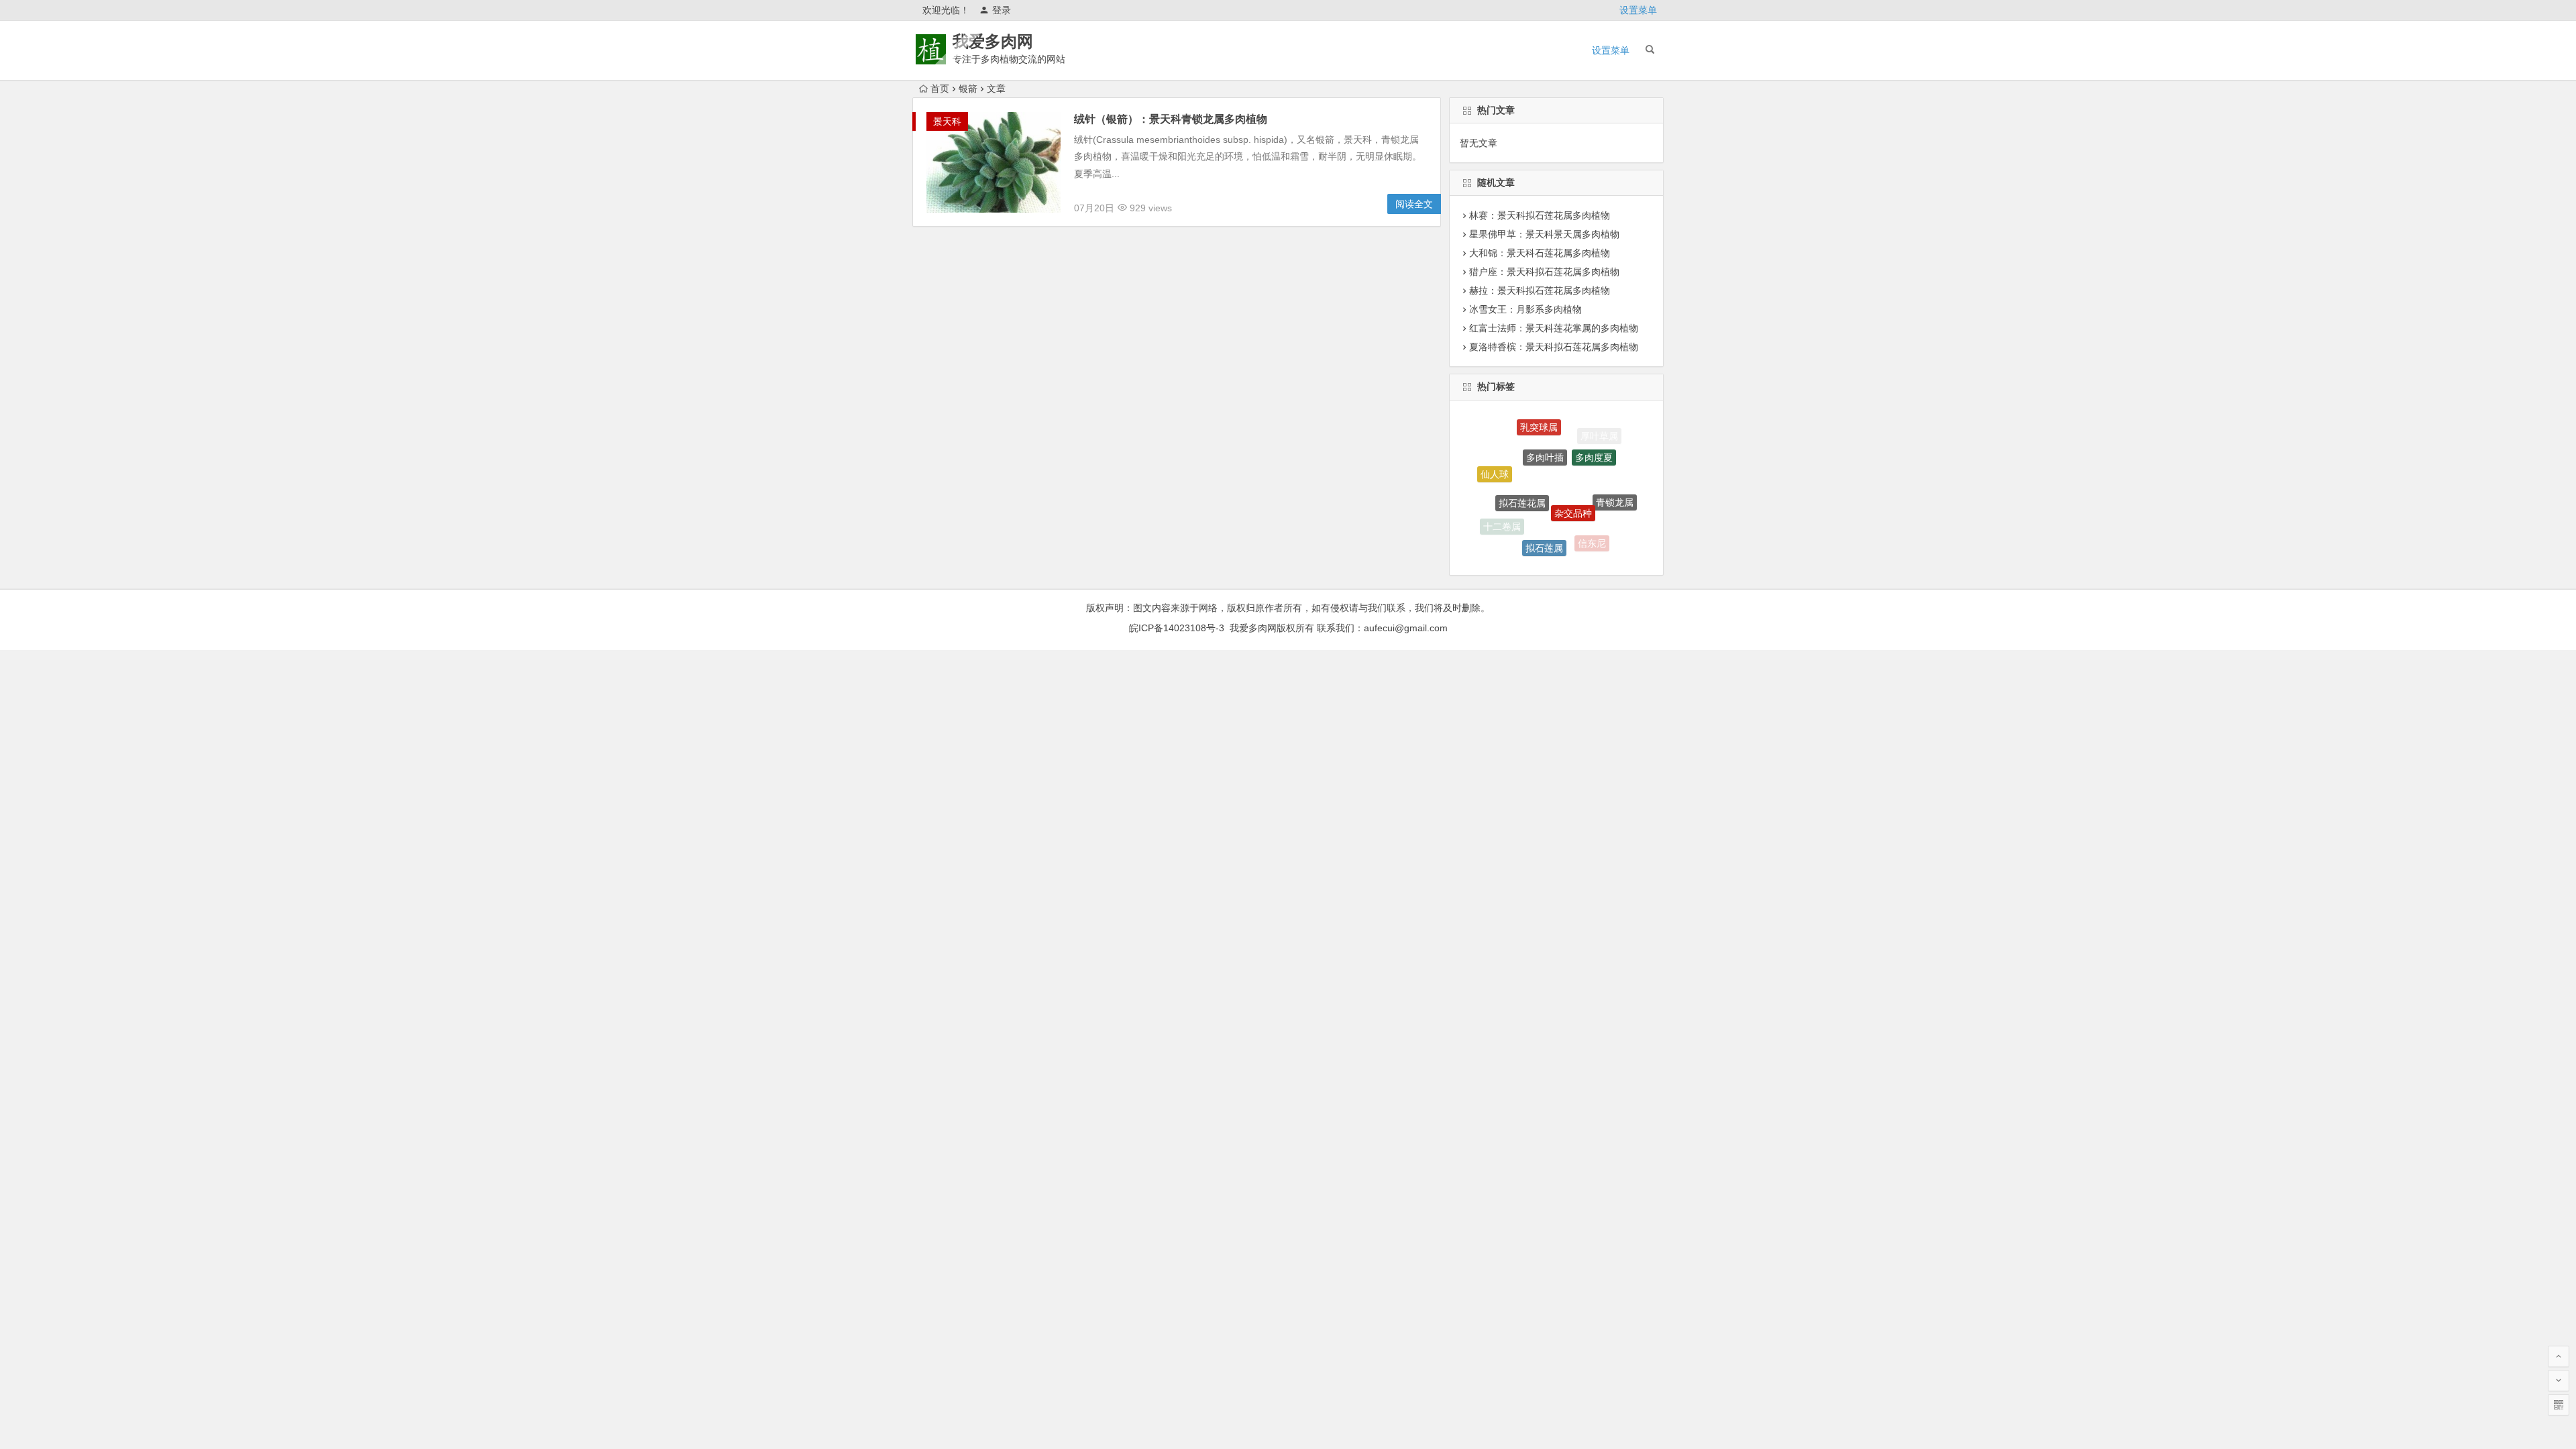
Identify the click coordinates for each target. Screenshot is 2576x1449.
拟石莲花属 (1522, 470)
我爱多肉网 (993, 41)
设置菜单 (1638, 10)
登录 (1002, 10)
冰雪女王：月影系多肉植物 (1525, 309)
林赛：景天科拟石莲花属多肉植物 (1540, 215)
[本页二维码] (2559, 1405)
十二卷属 (1502, 517)
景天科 (947, 121)
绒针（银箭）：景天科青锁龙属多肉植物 (1171, 119)
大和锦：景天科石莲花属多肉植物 (1540, 253)
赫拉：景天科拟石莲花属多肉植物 (1540, 290)
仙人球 (1495, 464)
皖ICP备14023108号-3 (1177, 628)
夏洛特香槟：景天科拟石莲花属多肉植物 (1554, 347)
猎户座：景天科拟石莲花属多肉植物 (1544, 272)
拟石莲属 (1544, 524)
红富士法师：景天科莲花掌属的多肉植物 (1554, 328)
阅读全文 (1414, 204)
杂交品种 (1573, 477)
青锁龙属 (1615, 484)
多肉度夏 (1594, 437)
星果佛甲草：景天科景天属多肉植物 (1544, 234)
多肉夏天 (1537, 551)
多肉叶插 (1545, 430)
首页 (940, 89)
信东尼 (1592, 531)
